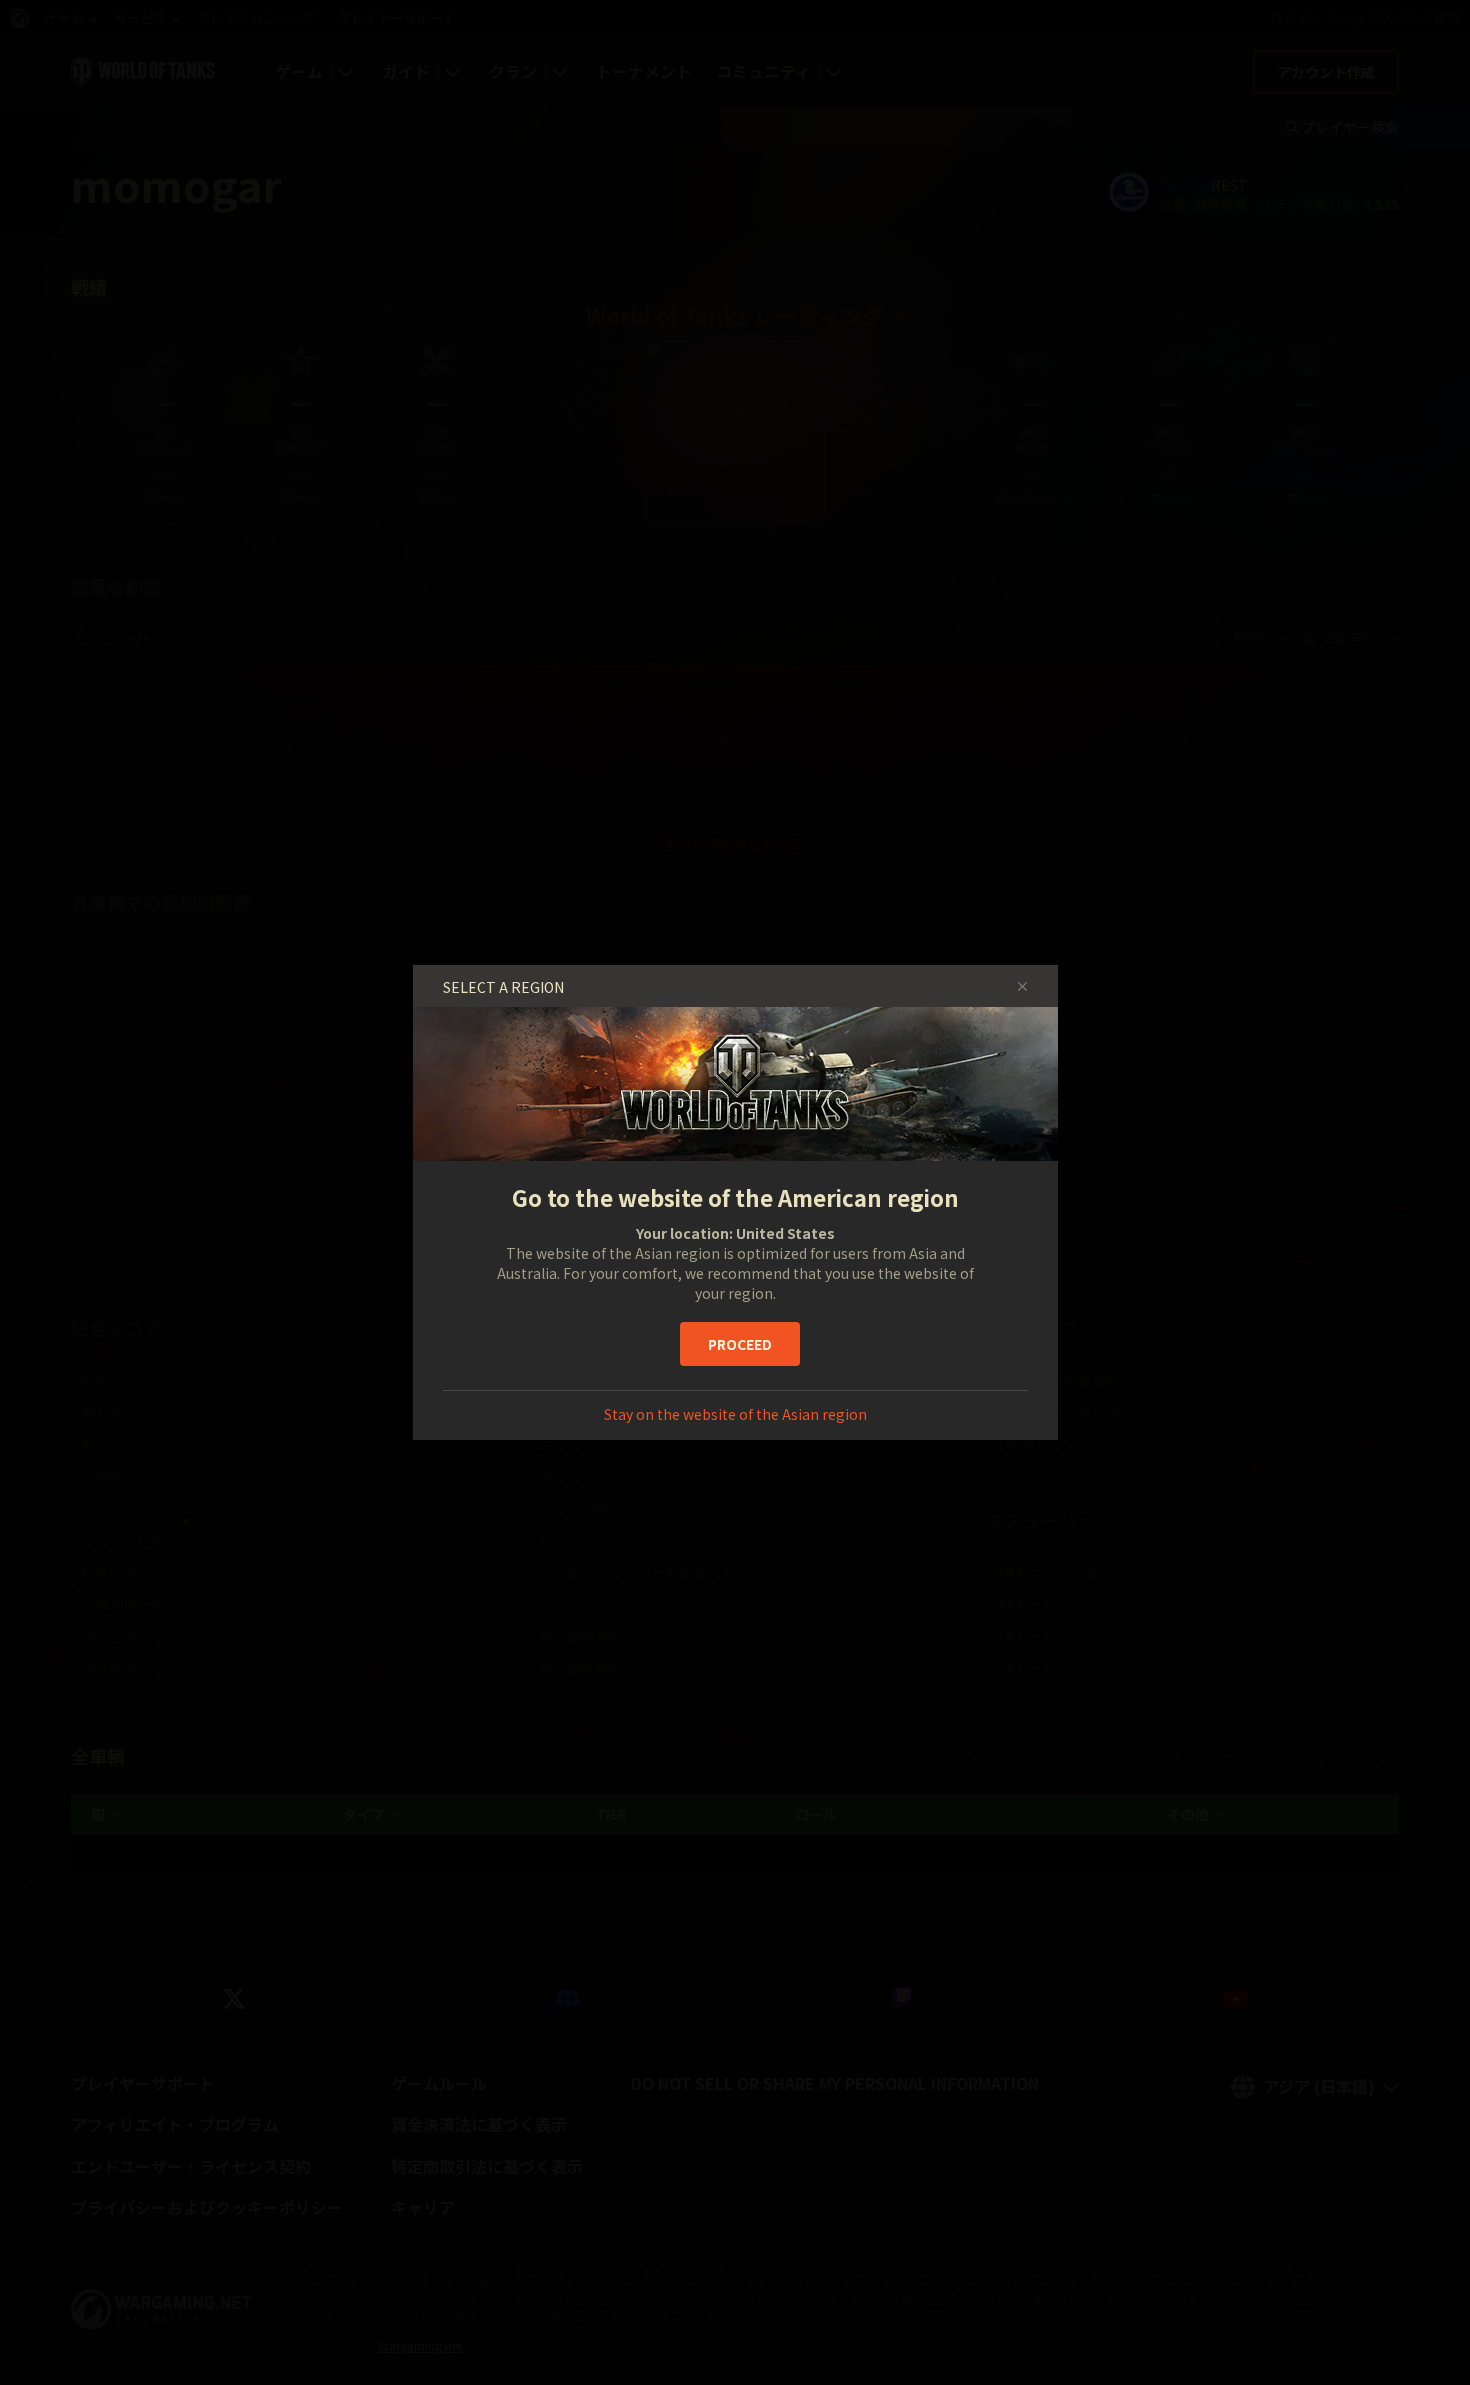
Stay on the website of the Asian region (735, 1414)
